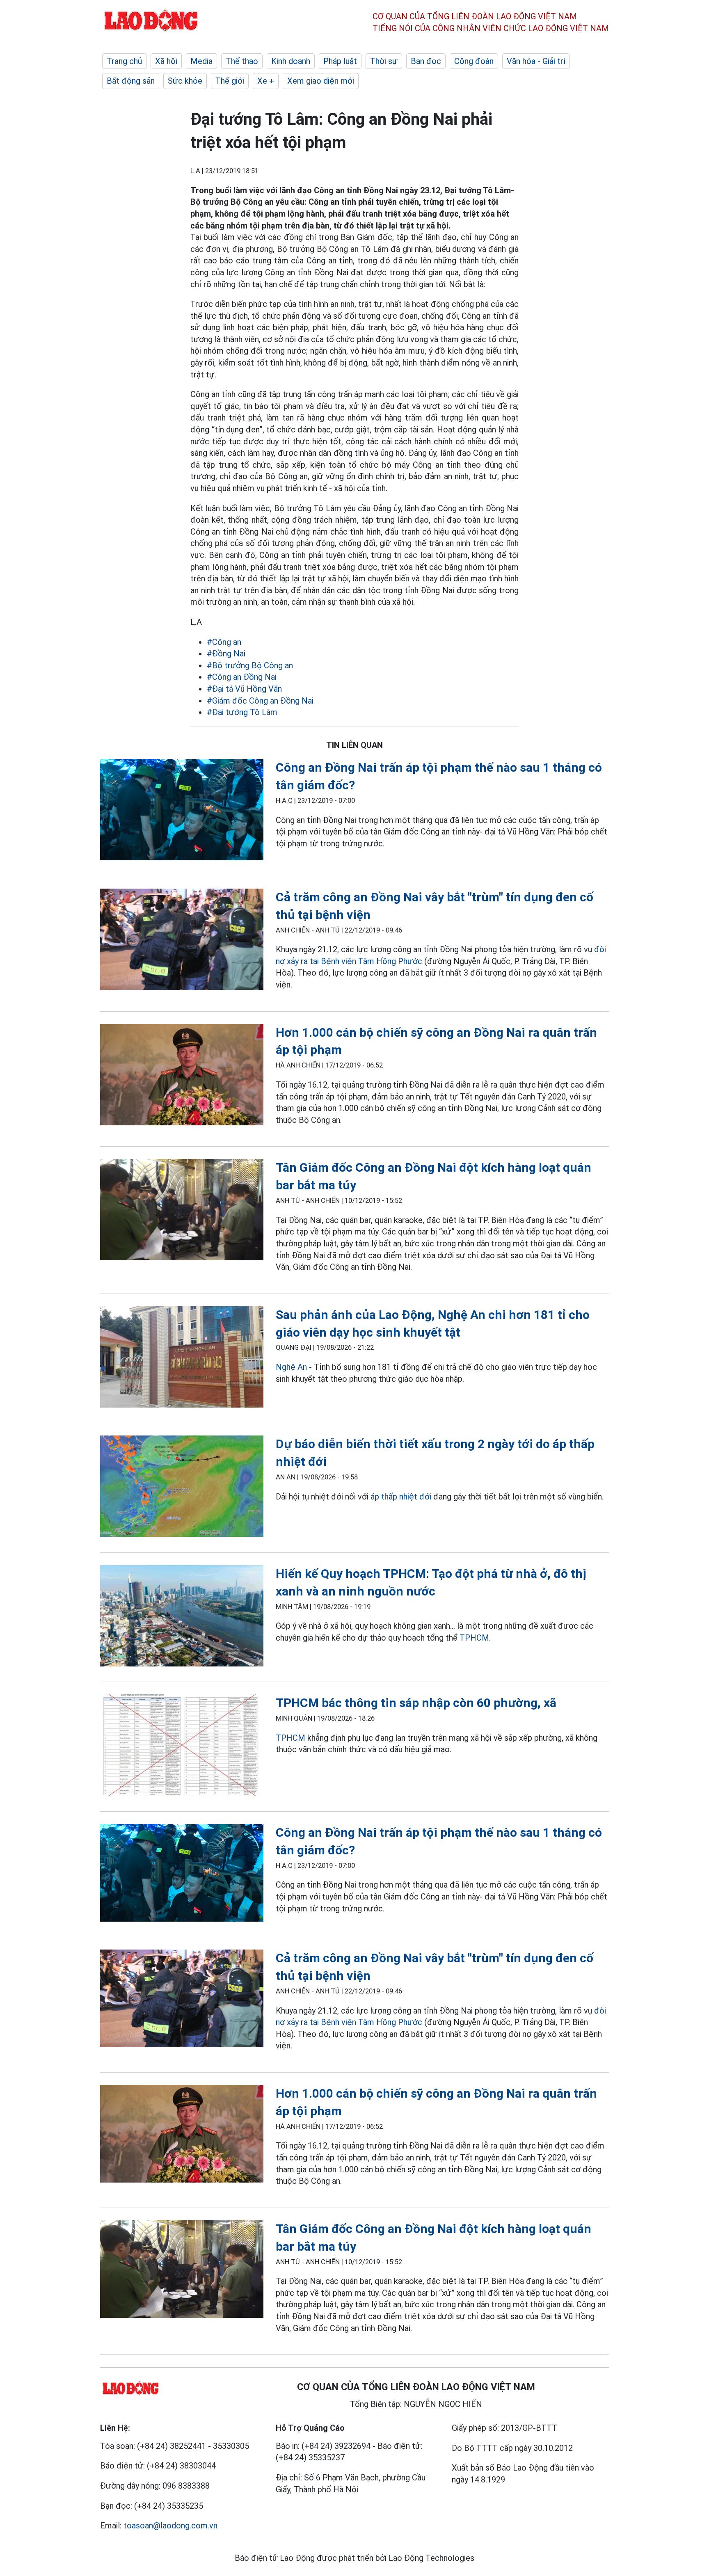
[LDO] (182, 811)
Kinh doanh (291, 61)
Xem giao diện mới (321, 81)
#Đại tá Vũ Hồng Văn (244, 689)
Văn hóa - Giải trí (536, 61)
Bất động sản (131, 81)
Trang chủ (124, 61)
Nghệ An (291, 1367)
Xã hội (166, 61)
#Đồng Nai (226, 654)
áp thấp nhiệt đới (401, 1497)
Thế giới (230, 81)
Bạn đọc (426, 61)
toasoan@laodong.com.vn (170, 2526)
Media (201, 61)
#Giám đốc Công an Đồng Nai (260, 701)
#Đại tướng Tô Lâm (242, 712)
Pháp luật (340, 61)
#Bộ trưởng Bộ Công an (250, 665)
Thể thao (242, 61)
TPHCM (474, 1638)
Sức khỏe (185, 81)
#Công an (224, 642)
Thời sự (384, 61)
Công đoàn (474, 61)
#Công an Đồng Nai (242, 677)
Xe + (266, 81)
